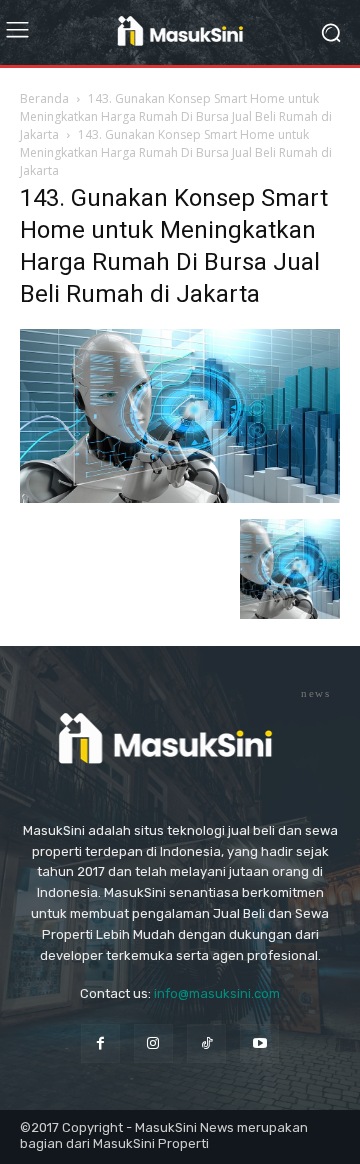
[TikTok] (206, 1043)
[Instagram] (153, 1043)
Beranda (44, 98)
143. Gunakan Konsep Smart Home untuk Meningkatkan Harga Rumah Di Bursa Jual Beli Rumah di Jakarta (176, 116)
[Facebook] (100, 1043)
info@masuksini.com (217, 993)
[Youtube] (259, 1043)
